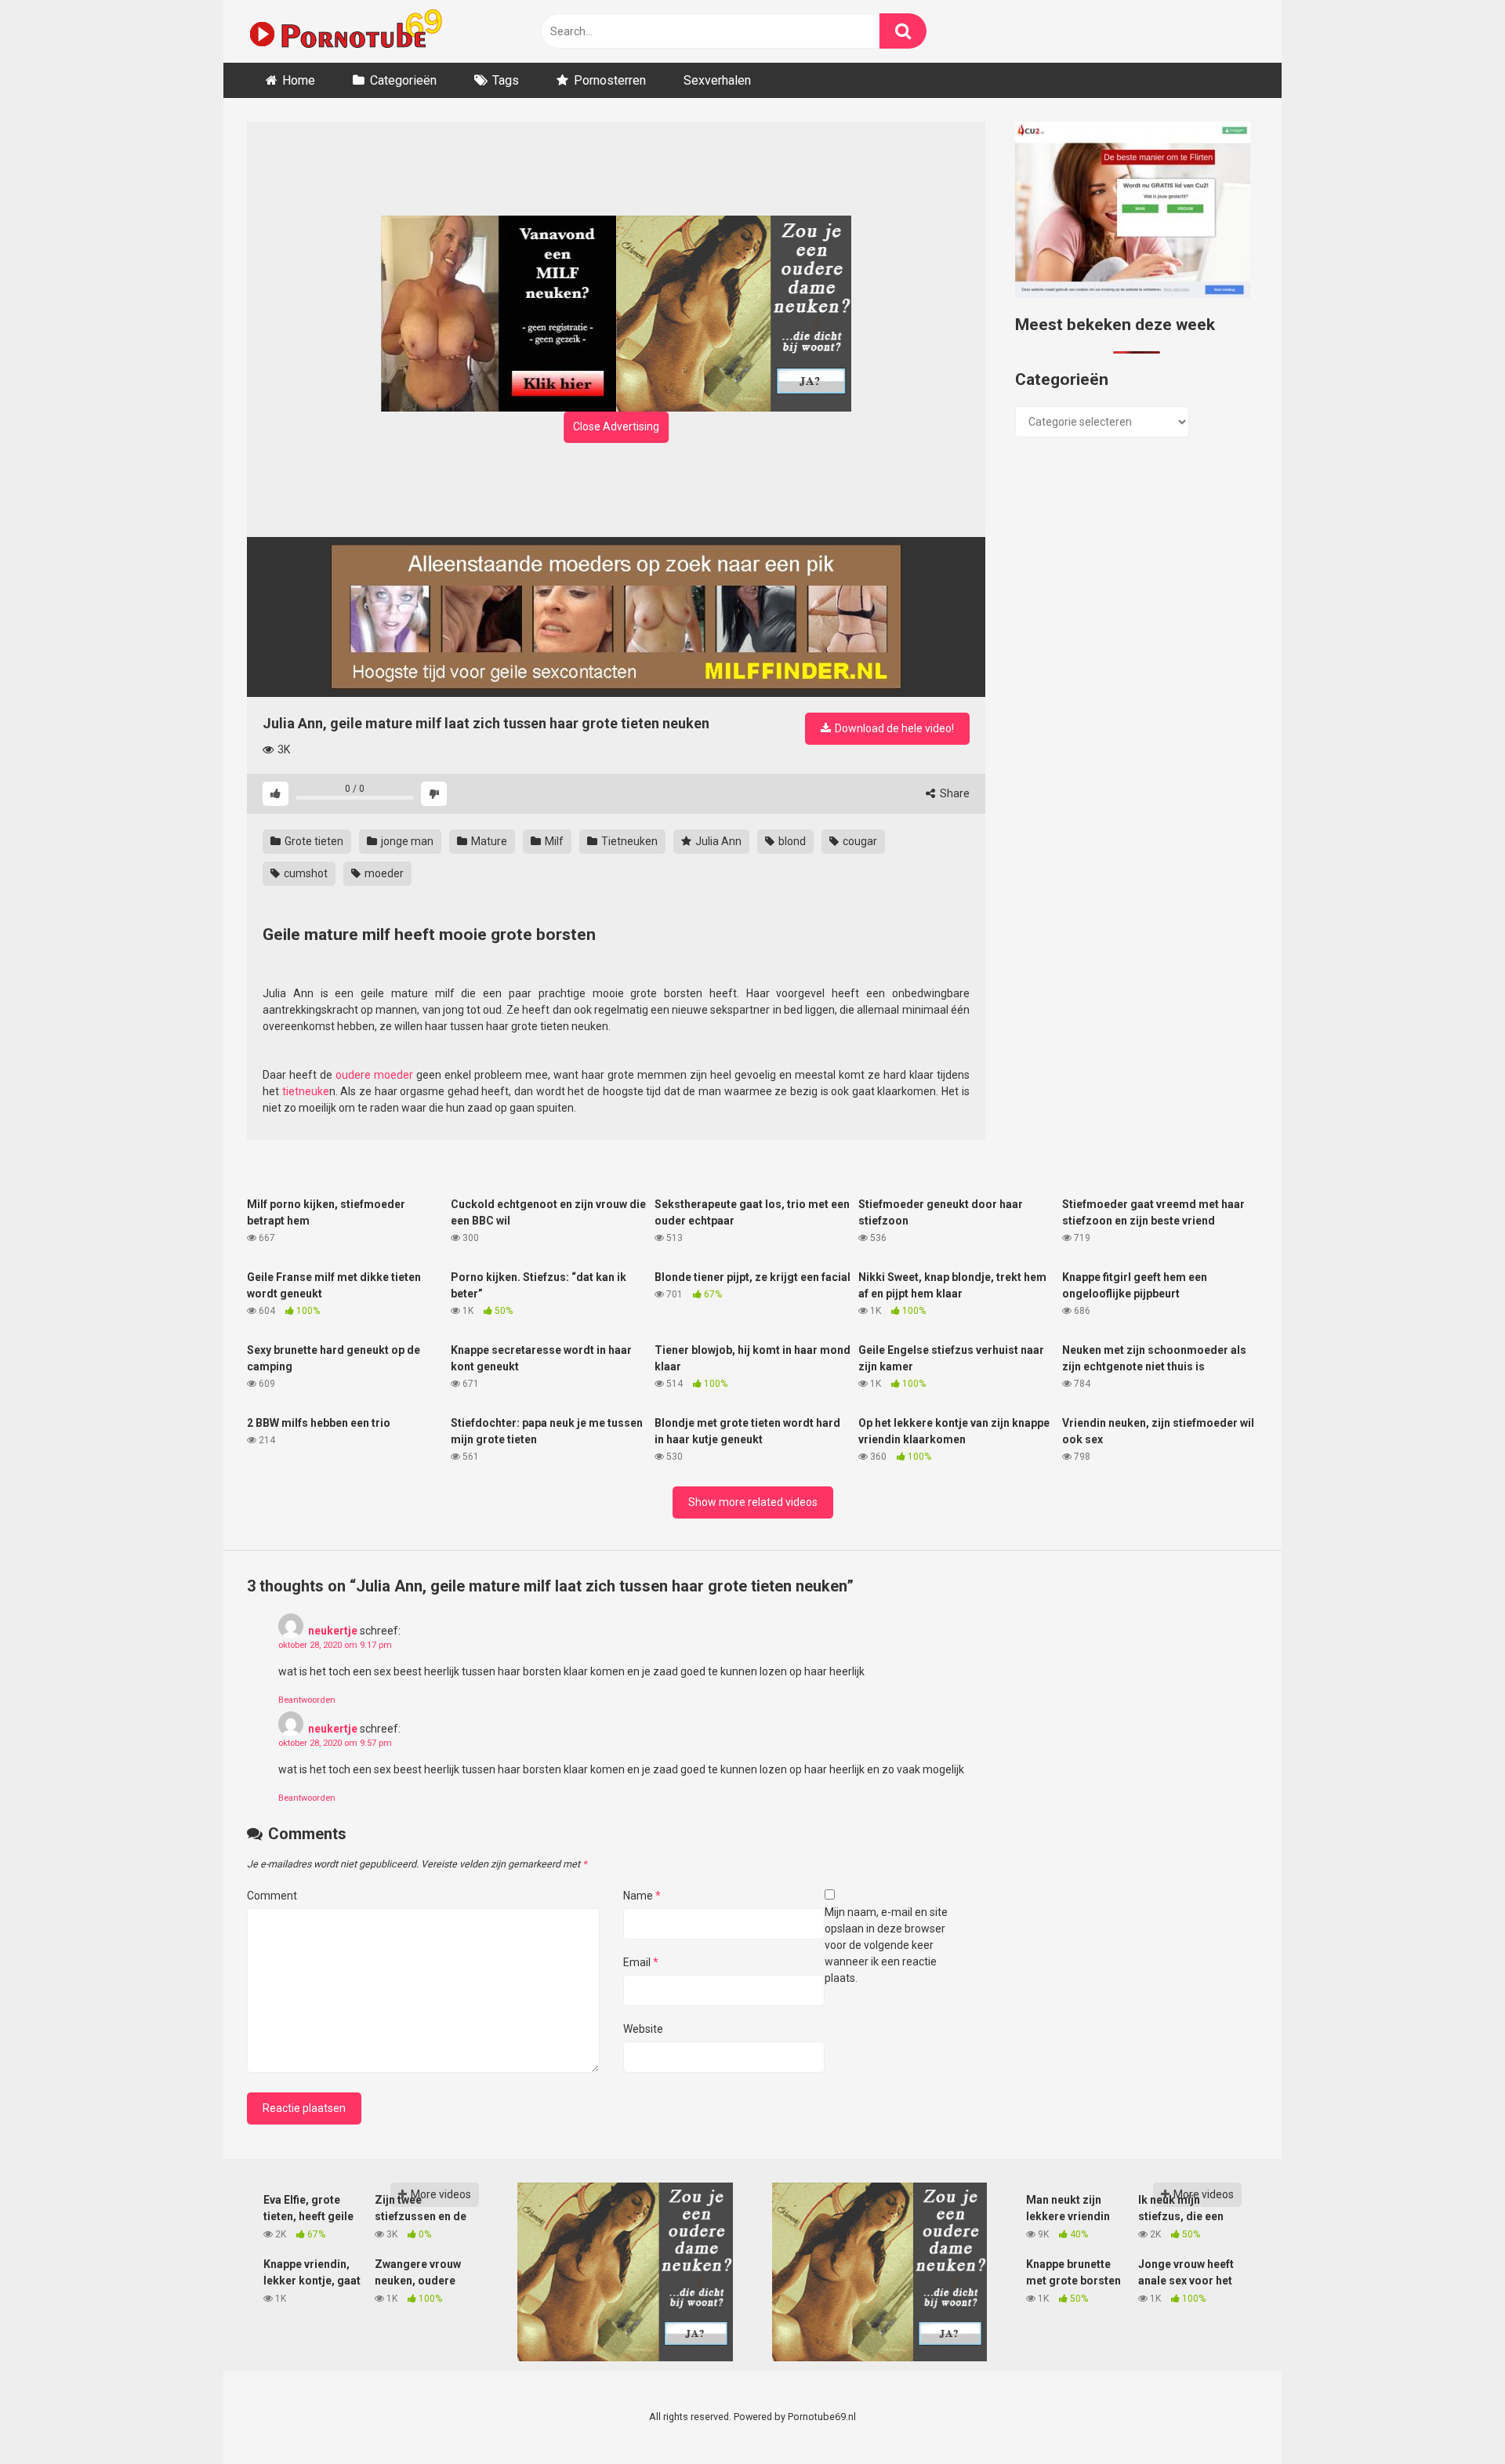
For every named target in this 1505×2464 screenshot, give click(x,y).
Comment (272, 1896)
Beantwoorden (307, 1700)
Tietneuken (628, 841)
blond (791, 841)
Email (641, 1962)
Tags (506, 80)
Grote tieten (313, 841)
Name (642, 1896)
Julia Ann (717, 841)
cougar (859, 841)
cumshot (305, 873)
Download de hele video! (893, 728)
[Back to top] (1452, 2417)
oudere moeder (374, 1075)
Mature (488, 841)
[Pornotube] (345, 31)
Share (954, 793)
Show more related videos (753, 1502)
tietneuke (306, 1091)
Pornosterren (610, 80)
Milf (553, 841)
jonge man (406, 841)
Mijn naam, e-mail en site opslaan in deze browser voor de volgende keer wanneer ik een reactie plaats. (886, 1945)
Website (643, 2029)
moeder (383, 873)
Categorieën (403, 80)
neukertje (333, 1631)
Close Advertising (616, 426)
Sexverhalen (717, 80)
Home (299, 80)
